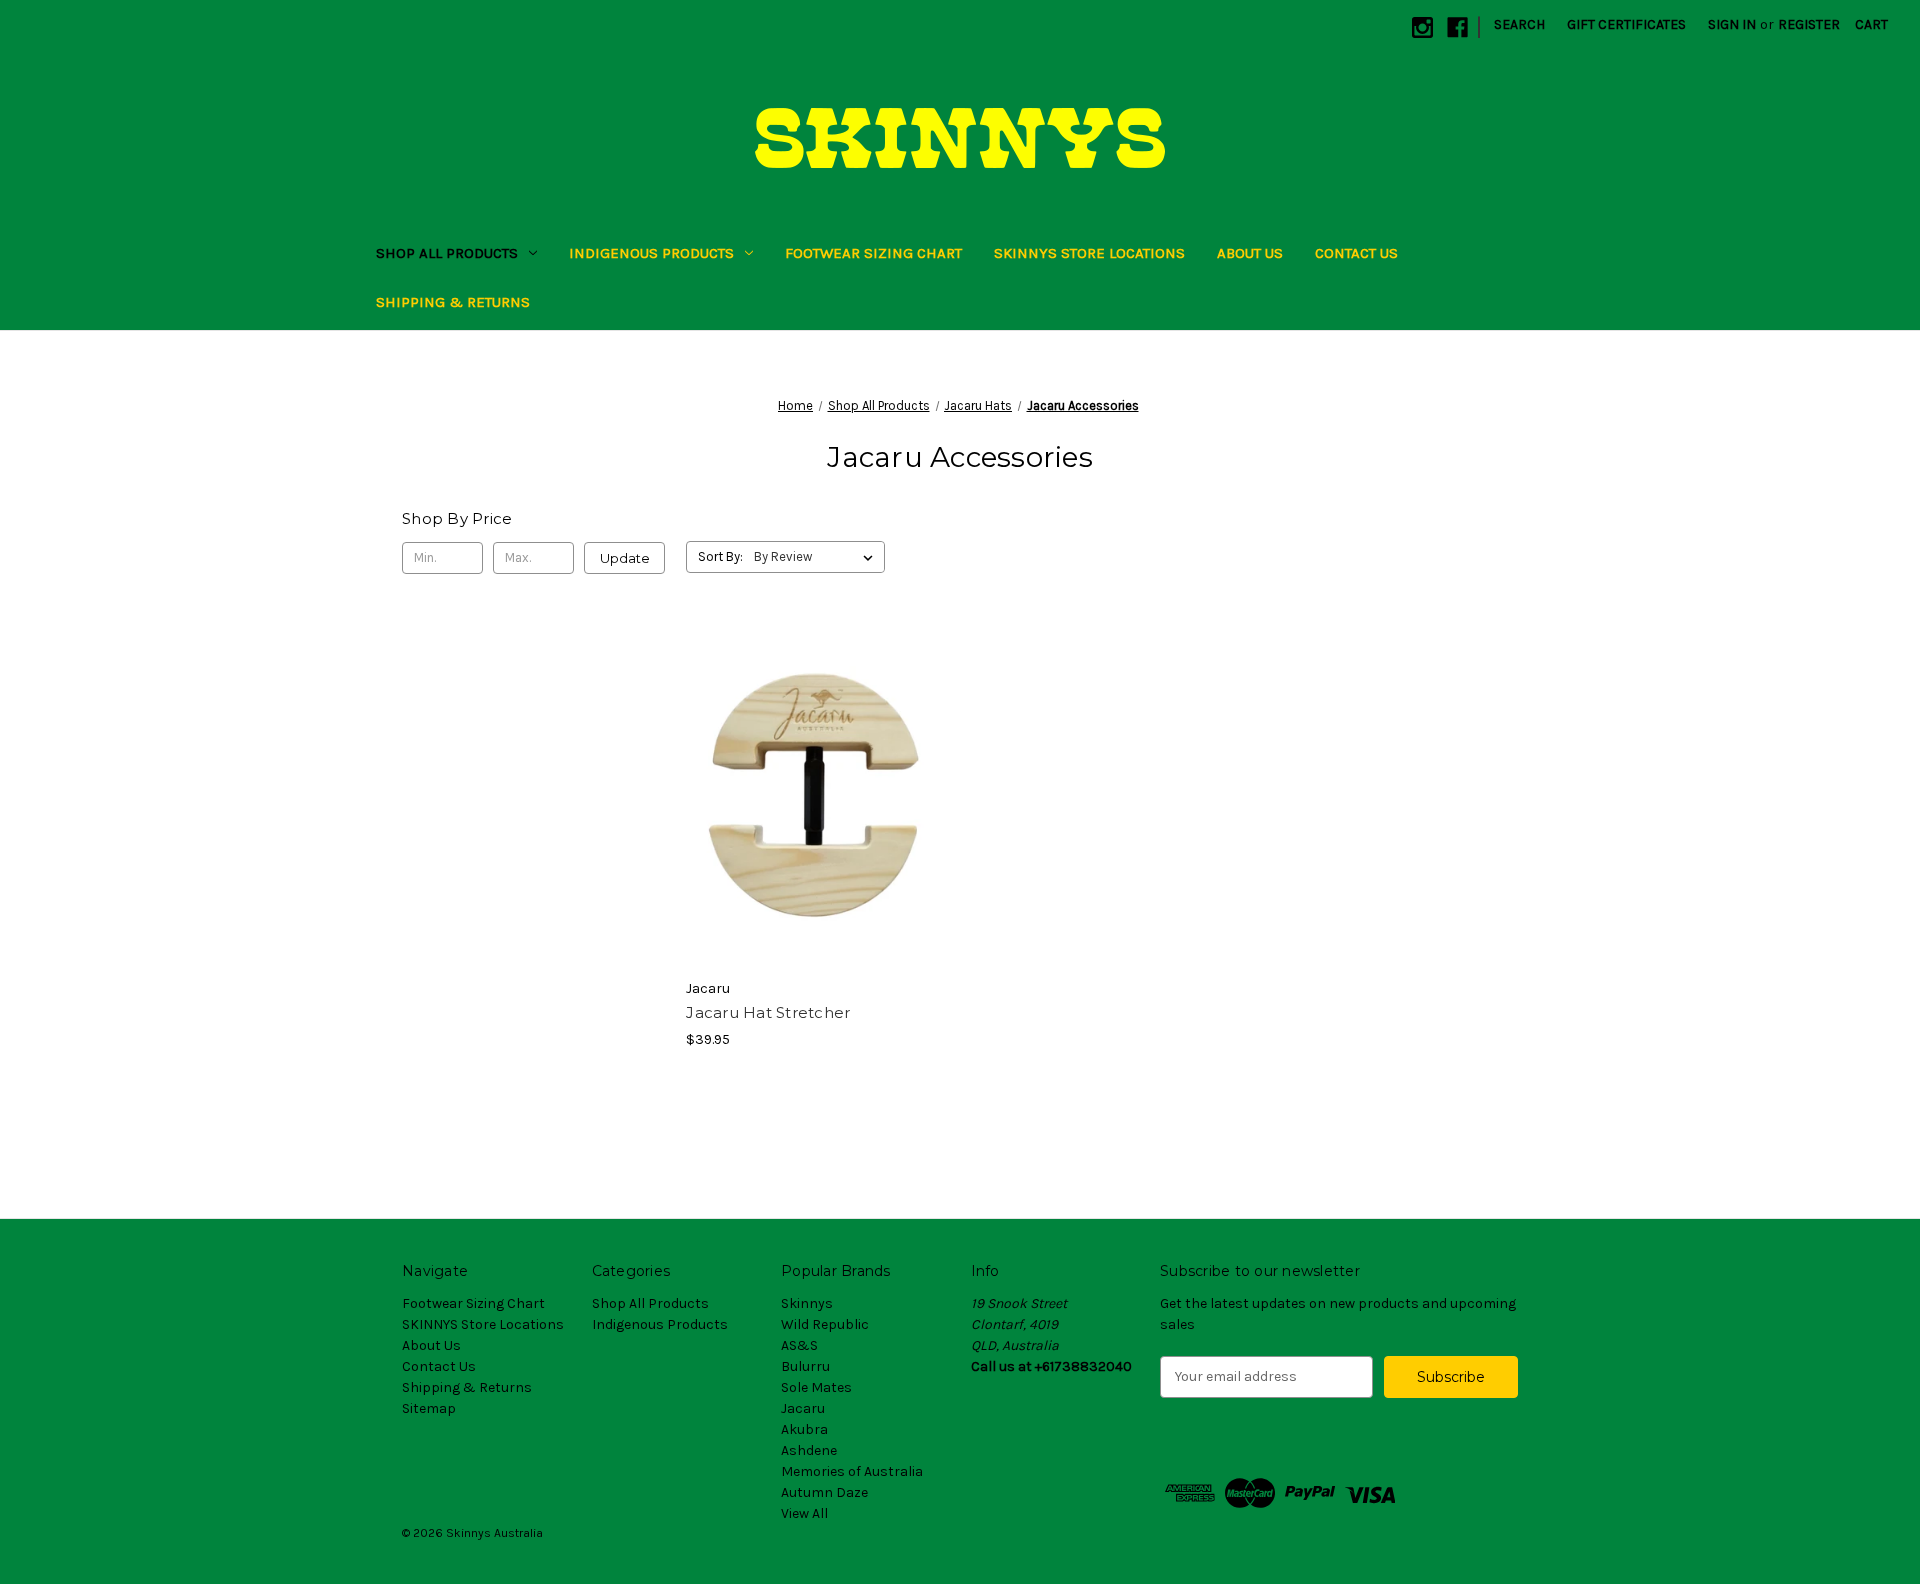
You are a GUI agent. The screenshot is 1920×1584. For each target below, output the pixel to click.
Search (1519, 24)
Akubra (804, 1429)
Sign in (1732, 24)
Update (625, 558)
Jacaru (803, 1408)
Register (1809, 24)
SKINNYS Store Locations (1089, 253)
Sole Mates (816, 1387)
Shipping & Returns (453, 302)
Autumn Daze (824, 1492)
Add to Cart (817, 830)
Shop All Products (447, 253)
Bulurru (805, 1366)
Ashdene (809, 1450)
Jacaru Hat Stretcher (768, 1012)
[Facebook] (1457, 27)
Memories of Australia (852, 1471)
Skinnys (807, 1303)
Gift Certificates (1626, 24)
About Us (1250, 253)
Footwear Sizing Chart (873, 253)
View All (804, 1513)
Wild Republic (825, 1324)
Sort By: (720, 556)
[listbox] (817, 557)
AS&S (799, 1345)
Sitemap (429, 1408)
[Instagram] (1422, 27)
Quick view (814, 759)
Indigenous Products (651, 253)
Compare (811, 795)
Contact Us (1356, 253)
